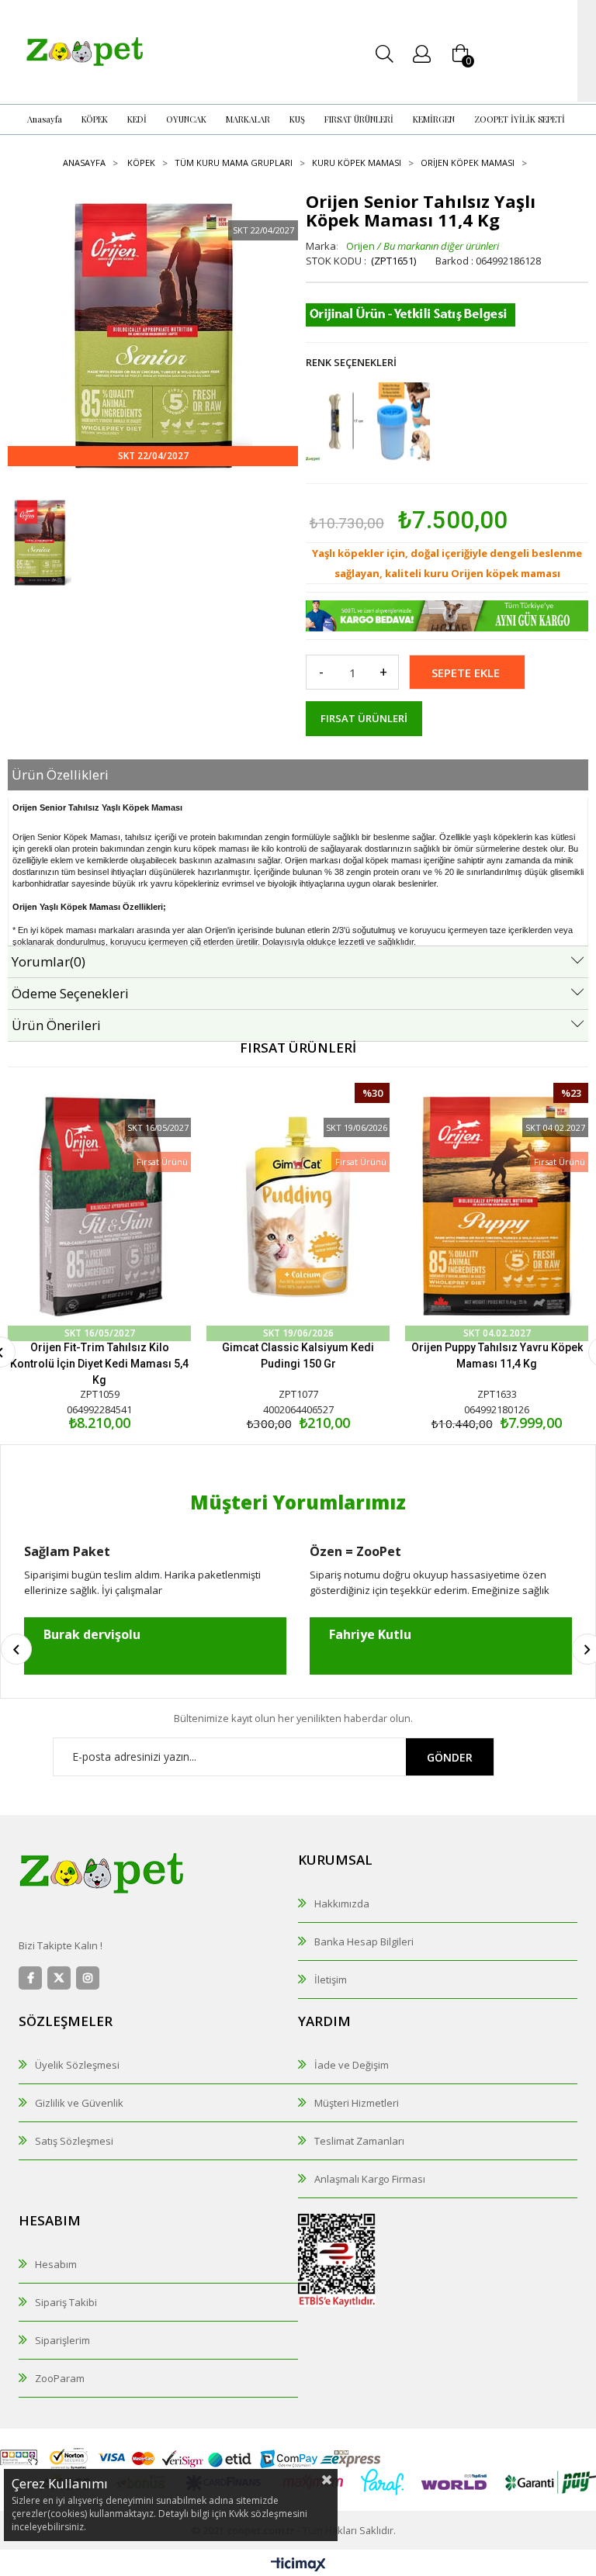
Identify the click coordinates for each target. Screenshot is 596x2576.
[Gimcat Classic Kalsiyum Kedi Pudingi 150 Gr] (298, 1207)
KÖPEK (95, 119)
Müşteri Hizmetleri (357, 2103)
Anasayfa (45, 119)
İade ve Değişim (352, 2065)
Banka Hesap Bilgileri (364, 1942)
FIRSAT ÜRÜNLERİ (359, 119)
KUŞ (297, 119)
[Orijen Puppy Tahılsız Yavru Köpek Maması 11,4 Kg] (497, 1207)
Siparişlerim (62, 2340)
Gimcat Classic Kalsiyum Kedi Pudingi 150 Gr (298, 1355)
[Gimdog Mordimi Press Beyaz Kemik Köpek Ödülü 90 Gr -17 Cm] (335, 422)
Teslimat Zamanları (359, 2141)
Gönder (450, 1757)
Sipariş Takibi (66, 2302)
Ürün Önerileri (56, 1025)
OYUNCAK (186, 119)
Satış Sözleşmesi (74, 2141)
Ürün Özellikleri (60, 775)
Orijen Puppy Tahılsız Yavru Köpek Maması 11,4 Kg (497, 1355)
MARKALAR (248, 119)
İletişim (331, 1980)
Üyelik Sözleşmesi (77, 2065)
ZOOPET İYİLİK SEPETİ (520, 119)
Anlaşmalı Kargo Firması (370, 2179)
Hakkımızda (342, 1903)
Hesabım (56, 2264)
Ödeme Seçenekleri (70, 993)
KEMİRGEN (434, 119)
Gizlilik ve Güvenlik (79, 2103)
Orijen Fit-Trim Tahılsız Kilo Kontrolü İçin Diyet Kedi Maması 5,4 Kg (99, 1364)
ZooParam (60, 2378)
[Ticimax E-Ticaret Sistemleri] (298, 2565)
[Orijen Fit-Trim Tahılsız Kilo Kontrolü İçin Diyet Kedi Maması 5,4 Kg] (99, 1207)
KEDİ (137, 119)
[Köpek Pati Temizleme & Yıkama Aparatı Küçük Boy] (401, 422)
